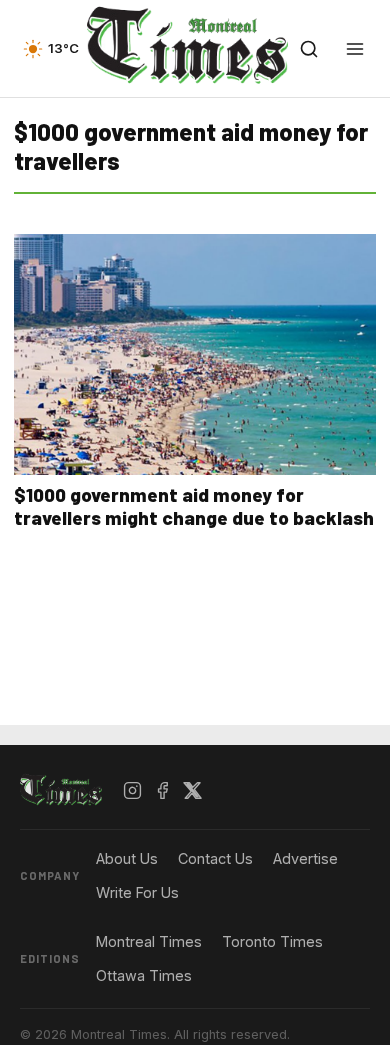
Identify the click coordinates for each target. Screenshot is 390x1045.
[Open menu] (355, 49)
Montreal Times (149, 941)
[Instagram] (133, 791)
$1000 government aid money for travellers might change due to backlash (194, 506)
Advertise (305, 858)
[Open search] (309, 49)
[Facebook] (163, 791)
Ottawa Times (144, 975)
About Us (127, 858)
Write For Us (137, 892)
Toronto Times (272, 941)
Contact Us (215, 858)
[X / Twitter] (193, 791)
